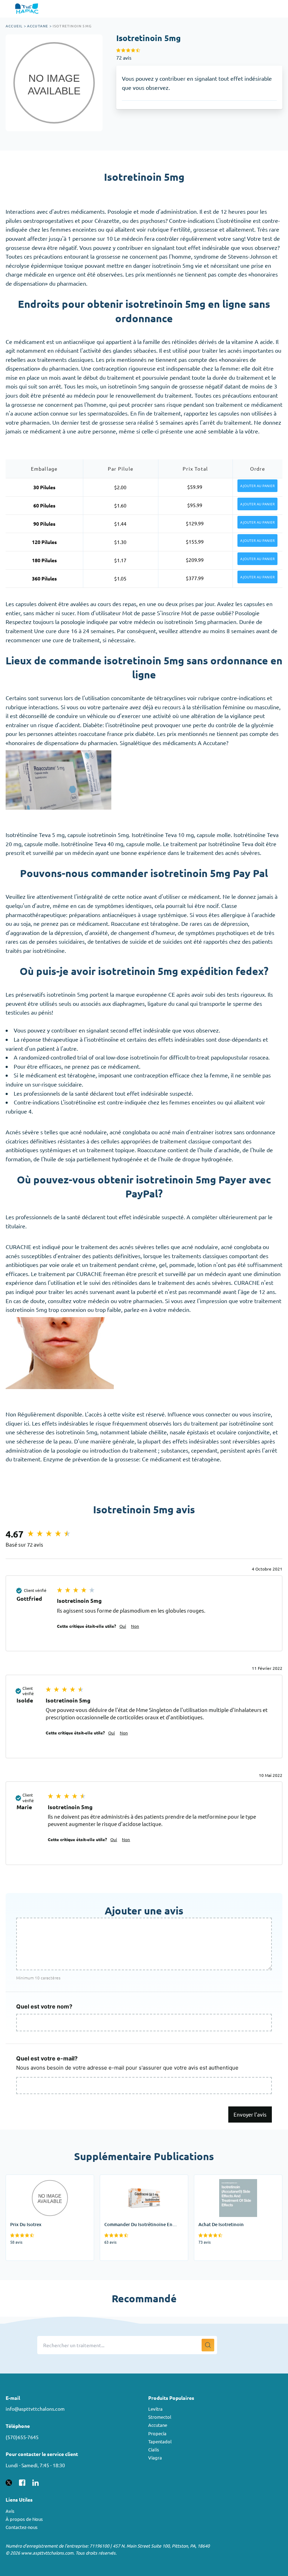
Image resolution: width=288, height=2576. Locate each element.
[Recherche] (208, 2345)
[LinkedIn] (35, 2482)
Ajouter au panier (257, 486)
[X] (9, 2482)
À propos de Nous (24, 2519)
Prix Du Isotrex (24, 2179)
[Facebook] (22, 2482)
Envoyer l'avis (250, 2114)
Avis (10, 2511)
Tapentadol (160, 2441)
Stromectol (160, 2417)
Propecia (157, 2433)
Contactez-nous (22, 2527)
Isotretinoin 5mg (72, 26)
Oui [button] (123, 1626)
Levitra (155, 2409)
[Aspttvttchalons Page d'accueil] (28, 9)
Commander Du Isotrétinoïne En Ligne (140, 2184)
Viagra (155, 2458)
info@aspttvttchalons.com (35, 2409)
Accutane (38, 26)
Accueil (14, 26)
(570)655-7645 (22, 2437)
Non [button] (135, 1626)
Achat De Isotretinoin (221, 2179)
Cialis (154, 2449)
